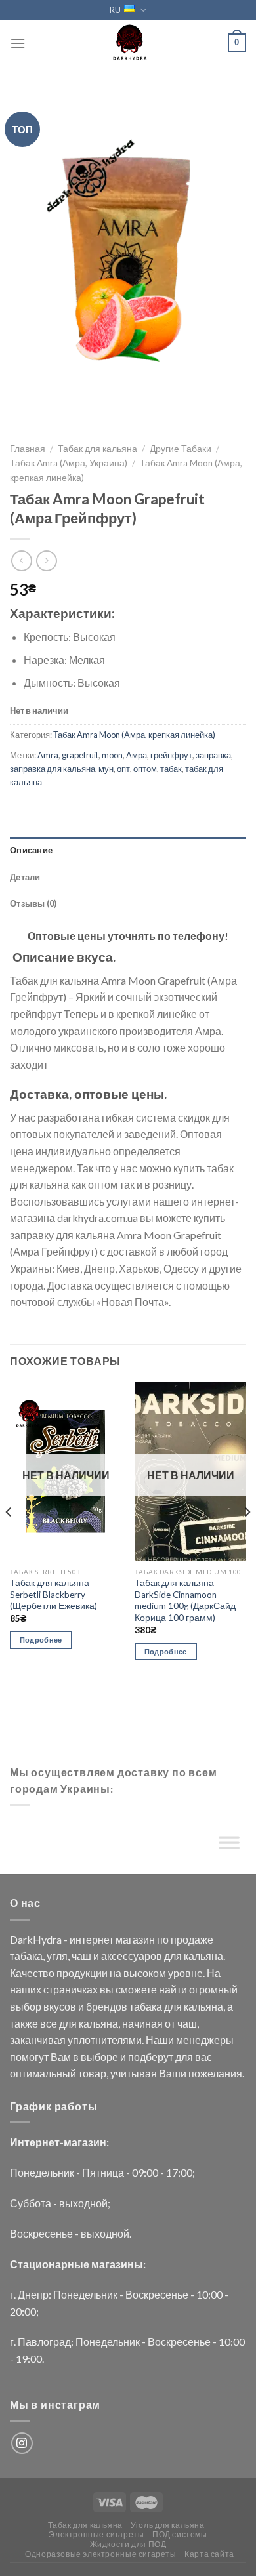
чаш (81, 1956)
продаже (192, 1939)
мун (106, 769)
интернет (92, 1939)
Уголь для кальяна (167, 2525)
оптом (145, 769)
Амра (137, 755)
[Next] (247, 1539)
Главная (28, 449)
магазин (135, 1939)
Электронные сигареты (96, 2534)
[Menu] (18, 43)
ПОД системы (180, 2534)
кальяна (203, 1956)
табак (171, 769)
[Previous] (9, 1539)
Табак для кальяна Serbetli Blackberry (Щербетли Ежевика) (53, 1594)
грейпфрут (171, 755)
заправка (213, 755)
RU (115, 10)
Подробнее (41, 1640)
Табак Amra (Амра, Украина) (69, 463)
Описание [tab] (31, 850)
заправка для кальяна (53, 769)
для (173, 1956)
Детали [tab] (25, 877)
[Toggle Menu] (229, 1845)
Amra (48, 755)
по (163, 1939)
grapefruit (80, 755)
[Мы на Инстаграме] (22, 2443)
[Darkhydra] (128, 43)
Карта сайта (209, 2554)
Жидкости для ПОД (128, 2544)
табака (26, 1956)
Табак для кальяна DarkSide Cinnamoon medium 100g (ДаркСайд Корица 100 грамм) (185, 1600)
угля (57, 1956)
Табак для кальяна (97, 449)
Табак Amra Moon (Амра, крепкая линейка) (134, 735)
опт (123, 769)
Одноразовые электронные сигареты (101, 2554)
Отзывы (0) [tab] (33, 903)
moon (112, 755)
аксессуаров (132, 1956)
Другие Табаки (181, 449)
